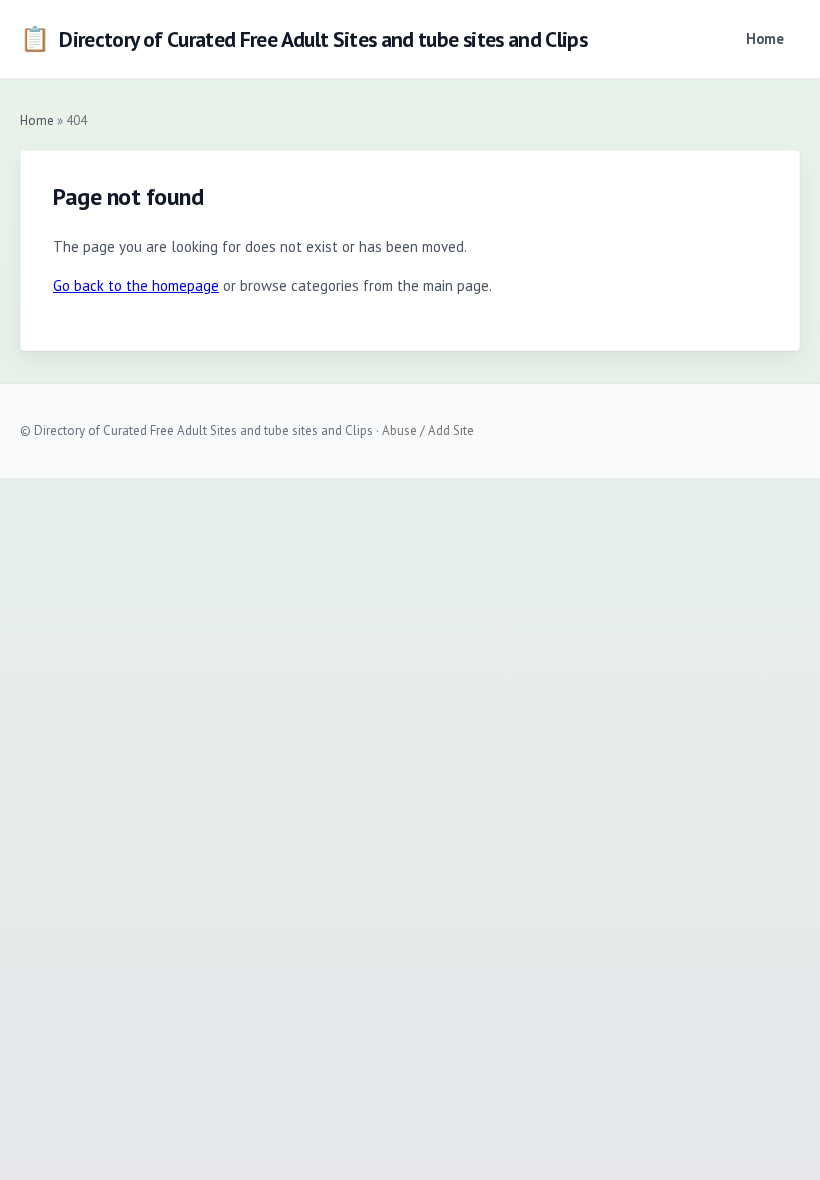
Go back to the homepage (136, 285)
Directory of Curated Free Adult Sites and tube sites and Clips (303, 38)
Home (765, 38)
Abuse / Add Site (428, 430)
